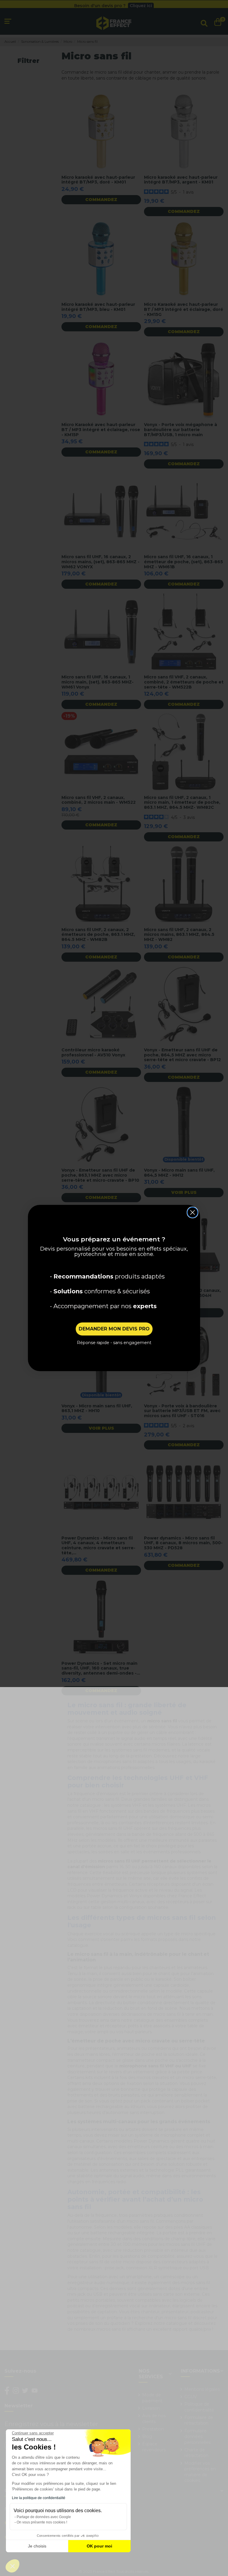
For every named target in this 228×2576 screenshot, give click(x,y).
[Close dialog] (193, 1212)
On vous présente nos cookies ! (42, 2522)
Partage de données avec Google (44, 2517)
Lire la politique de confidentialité (39, 2498)
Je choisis (37, 2546)
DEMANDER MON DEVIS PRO (114, 1329)
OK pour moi (99, 2546)
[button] (12, 2566)
